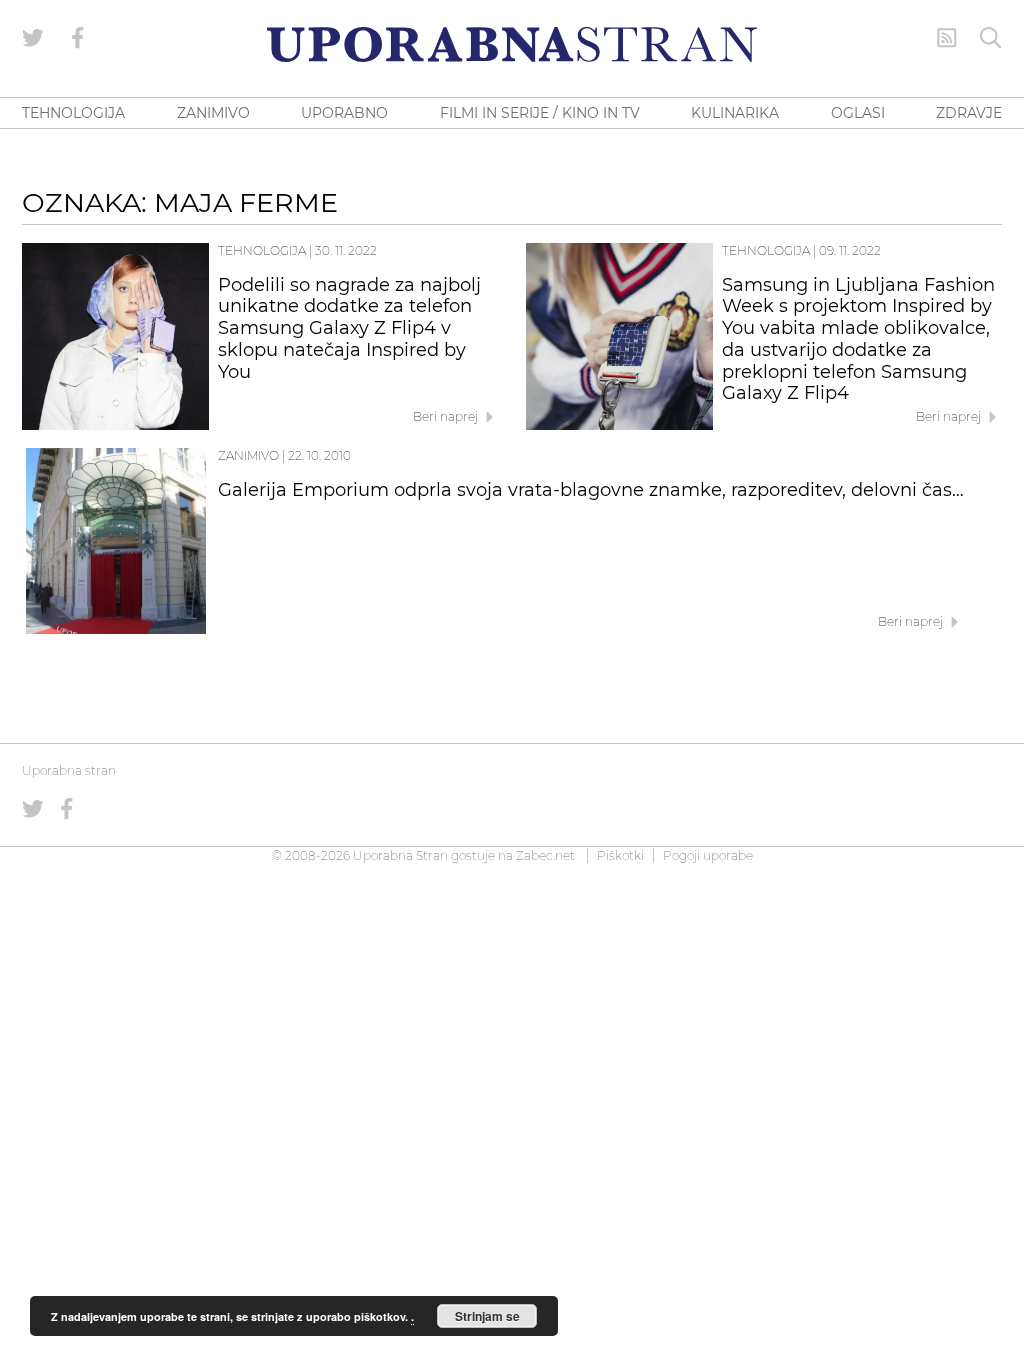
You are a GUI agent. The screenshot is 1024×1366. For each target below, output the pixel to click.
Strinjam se (487, 1316)
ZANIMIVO (213, 113)
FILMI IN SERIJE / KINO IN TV (540, 113)
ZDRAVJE (969, 113)
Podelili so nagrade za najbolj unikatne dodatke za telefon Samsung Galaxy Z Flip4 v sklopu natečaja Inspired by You (349, 328)
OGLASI (858, 113)
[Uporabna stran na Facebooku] (78, 38)
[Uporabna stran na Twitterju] (33, 38)
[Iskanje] (991, 38)
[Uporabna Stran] (512, 44)
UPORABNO (344, 113)
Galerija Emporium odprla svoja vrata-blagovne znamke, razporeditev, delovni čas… (591, 490)
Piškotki (620, 855)
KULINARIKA (735, 113)
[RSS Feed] (947, 38)
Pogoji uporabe (708, 855)
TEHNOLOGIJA (73, 113)
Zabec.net (545, 855)
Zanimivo (248, 455)
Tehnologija (262, 250)
